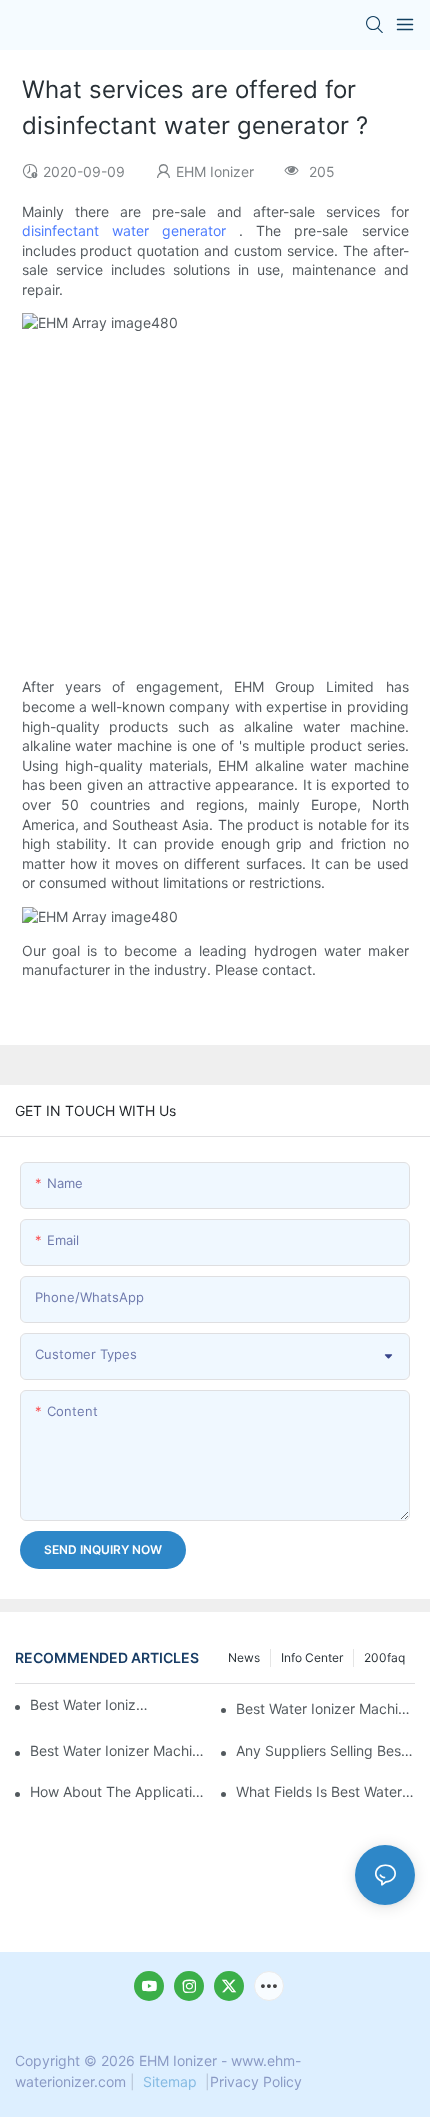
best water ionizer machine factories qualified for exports (119, 1750)
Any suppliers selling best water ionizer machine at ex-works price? (325, 1750)
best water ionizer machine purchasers (90, 1704)
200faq (384, 1657)
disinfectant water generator (124, 230)
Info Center (312, 1657)
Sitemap (170, 2081)
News (244, 1657)
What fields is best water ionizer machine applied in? (325, 1791)
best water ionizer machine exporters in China (325, 1708)
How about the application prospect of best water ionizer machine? (119, 1791)
